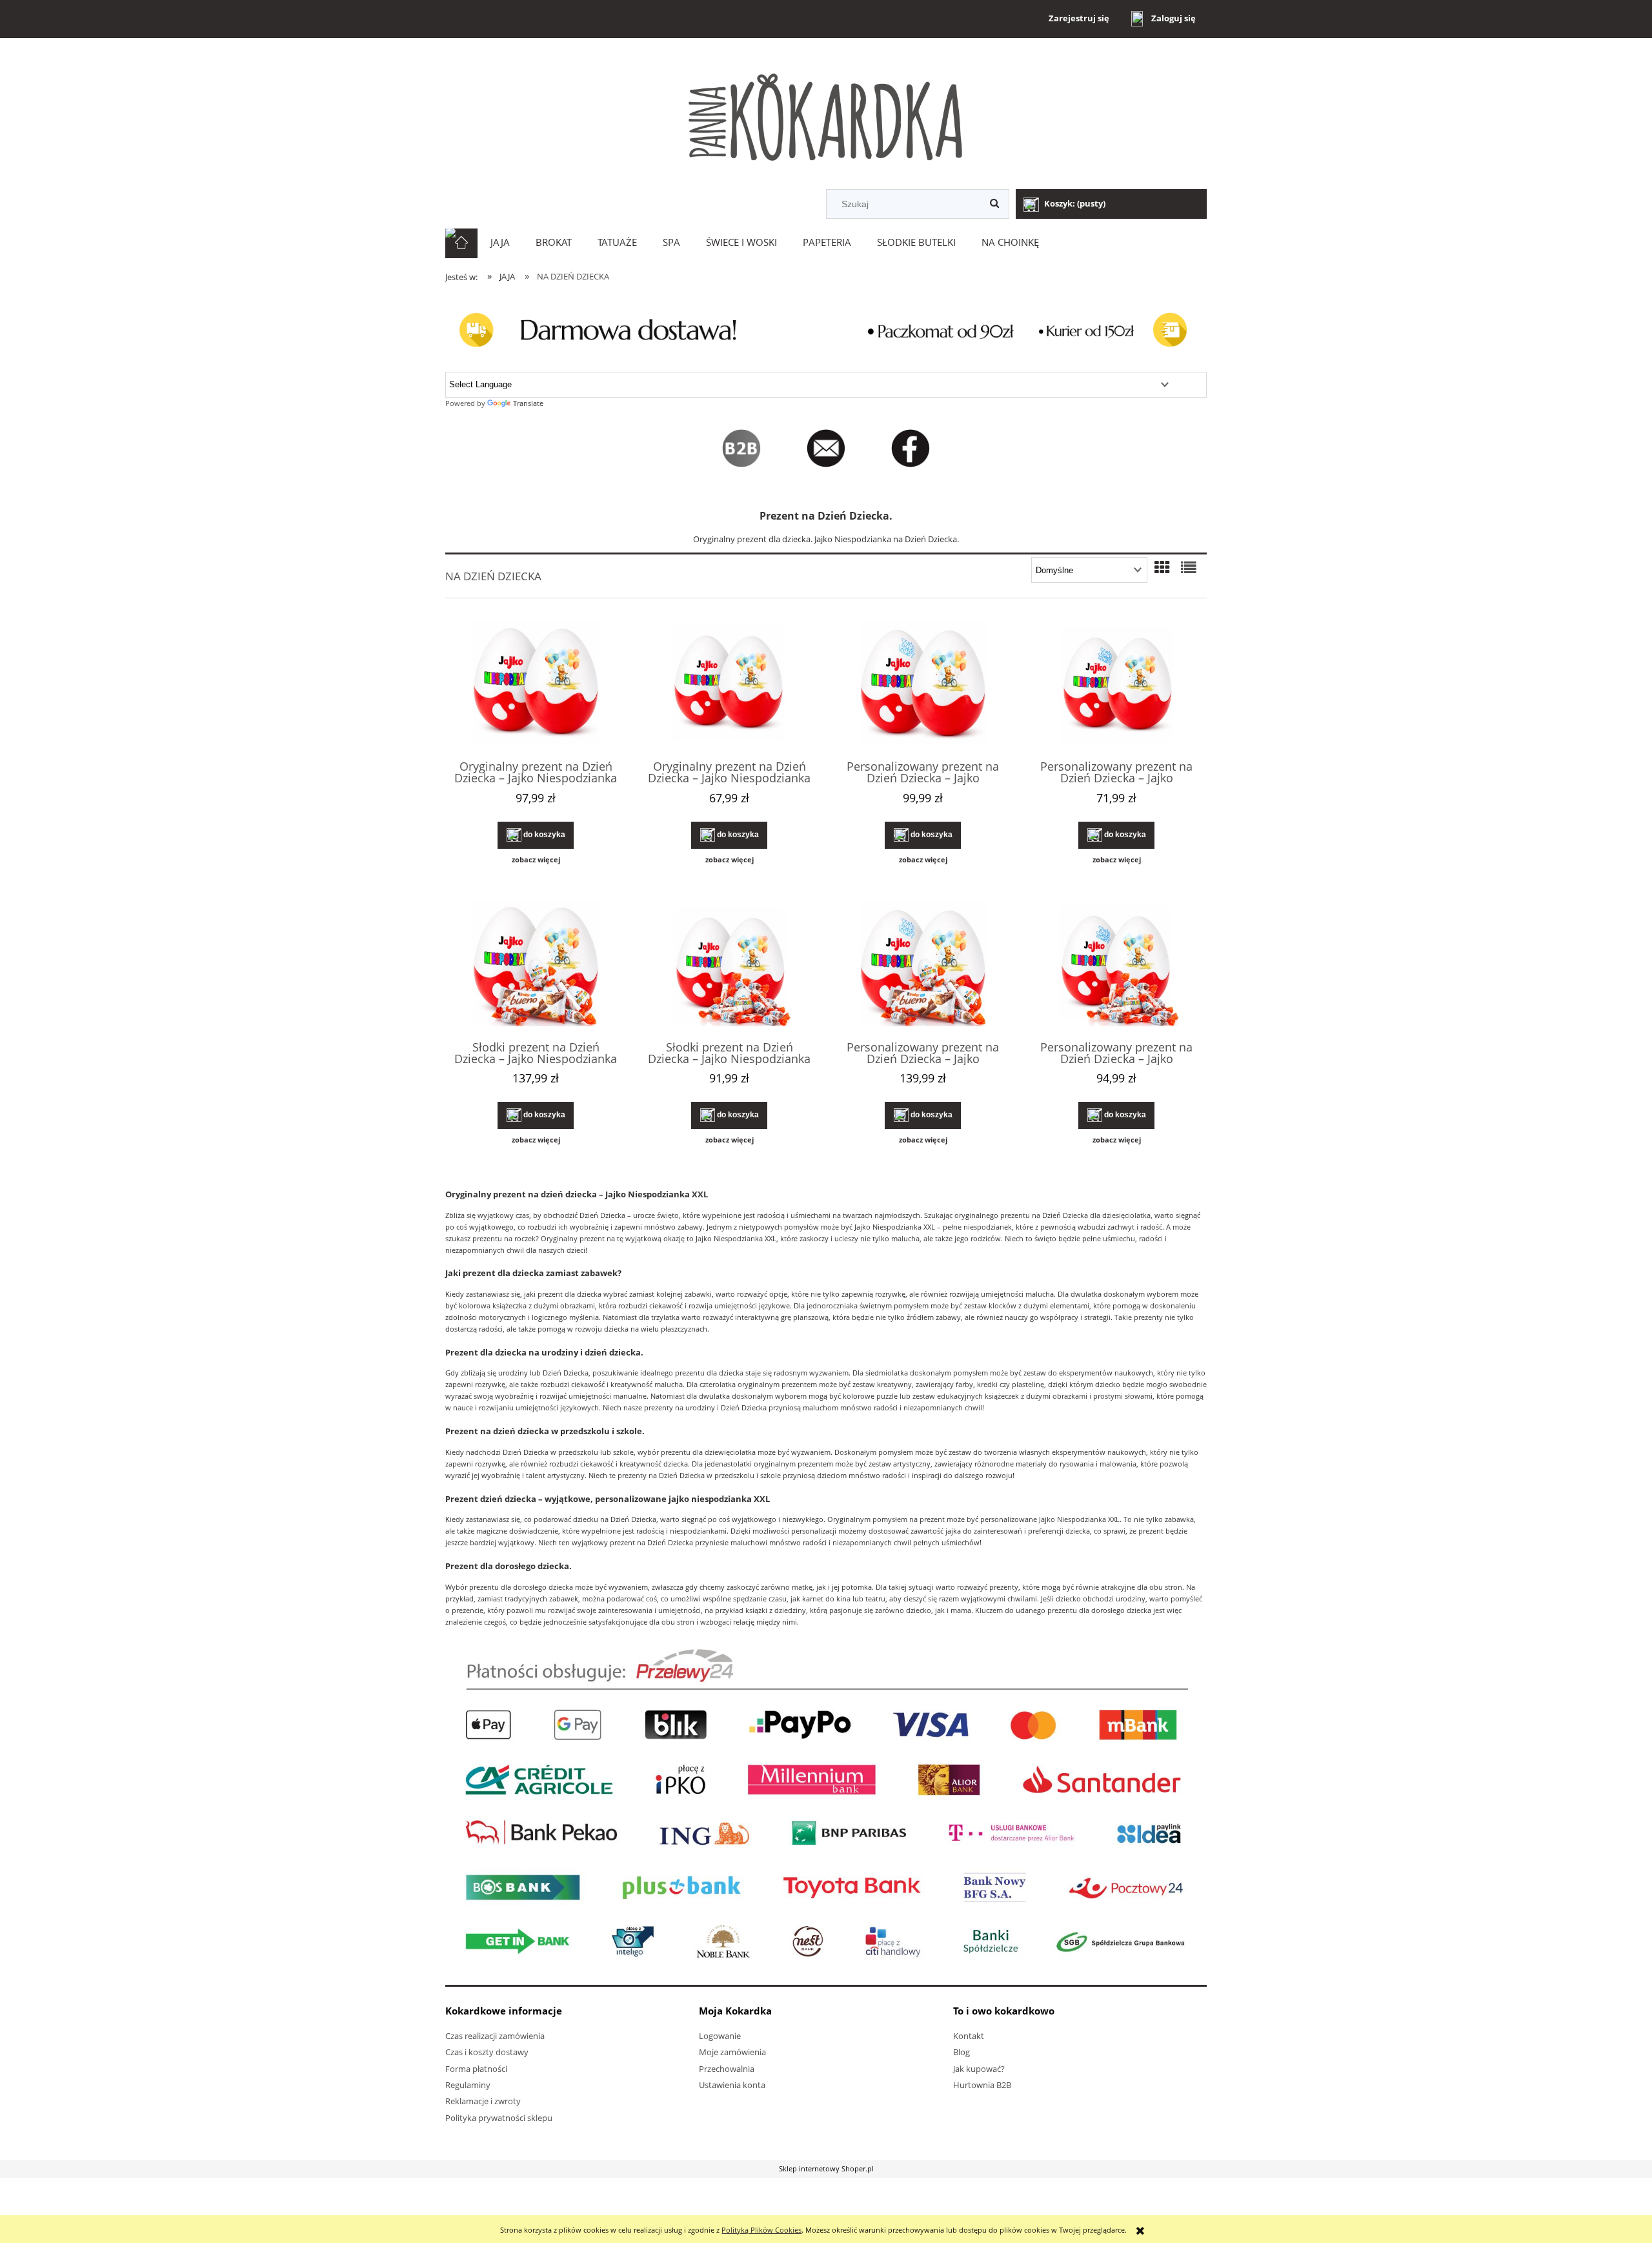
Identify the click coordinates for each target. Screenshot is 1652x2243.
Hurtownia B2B (982, 2085)
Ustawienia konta (732, 2085)
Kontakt (969, 2036)
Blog (962, 2052)
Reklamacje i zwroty (483, 2101)
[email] (837, 448)
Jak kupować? (979, 2069)
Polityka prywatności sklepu (499, 2118)
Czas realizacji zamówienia (495, 2036)
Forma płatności (476, 2069)
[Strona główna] (826, 115)
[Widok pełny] (1189, 567)
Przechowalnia (727, 2069)
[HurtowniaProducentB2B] (741, 448)
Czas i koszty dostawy (487, 2052)
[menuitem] (500, 243)
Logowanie (720, 2036)
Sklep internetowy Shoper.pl (826, 2168)
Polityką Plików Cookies (761, 2230)
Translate (528, 403)
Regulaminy (468, 2085)
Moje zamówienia (732, 2052)
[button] (536, 860)
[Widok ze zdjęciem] (1162, 567)
